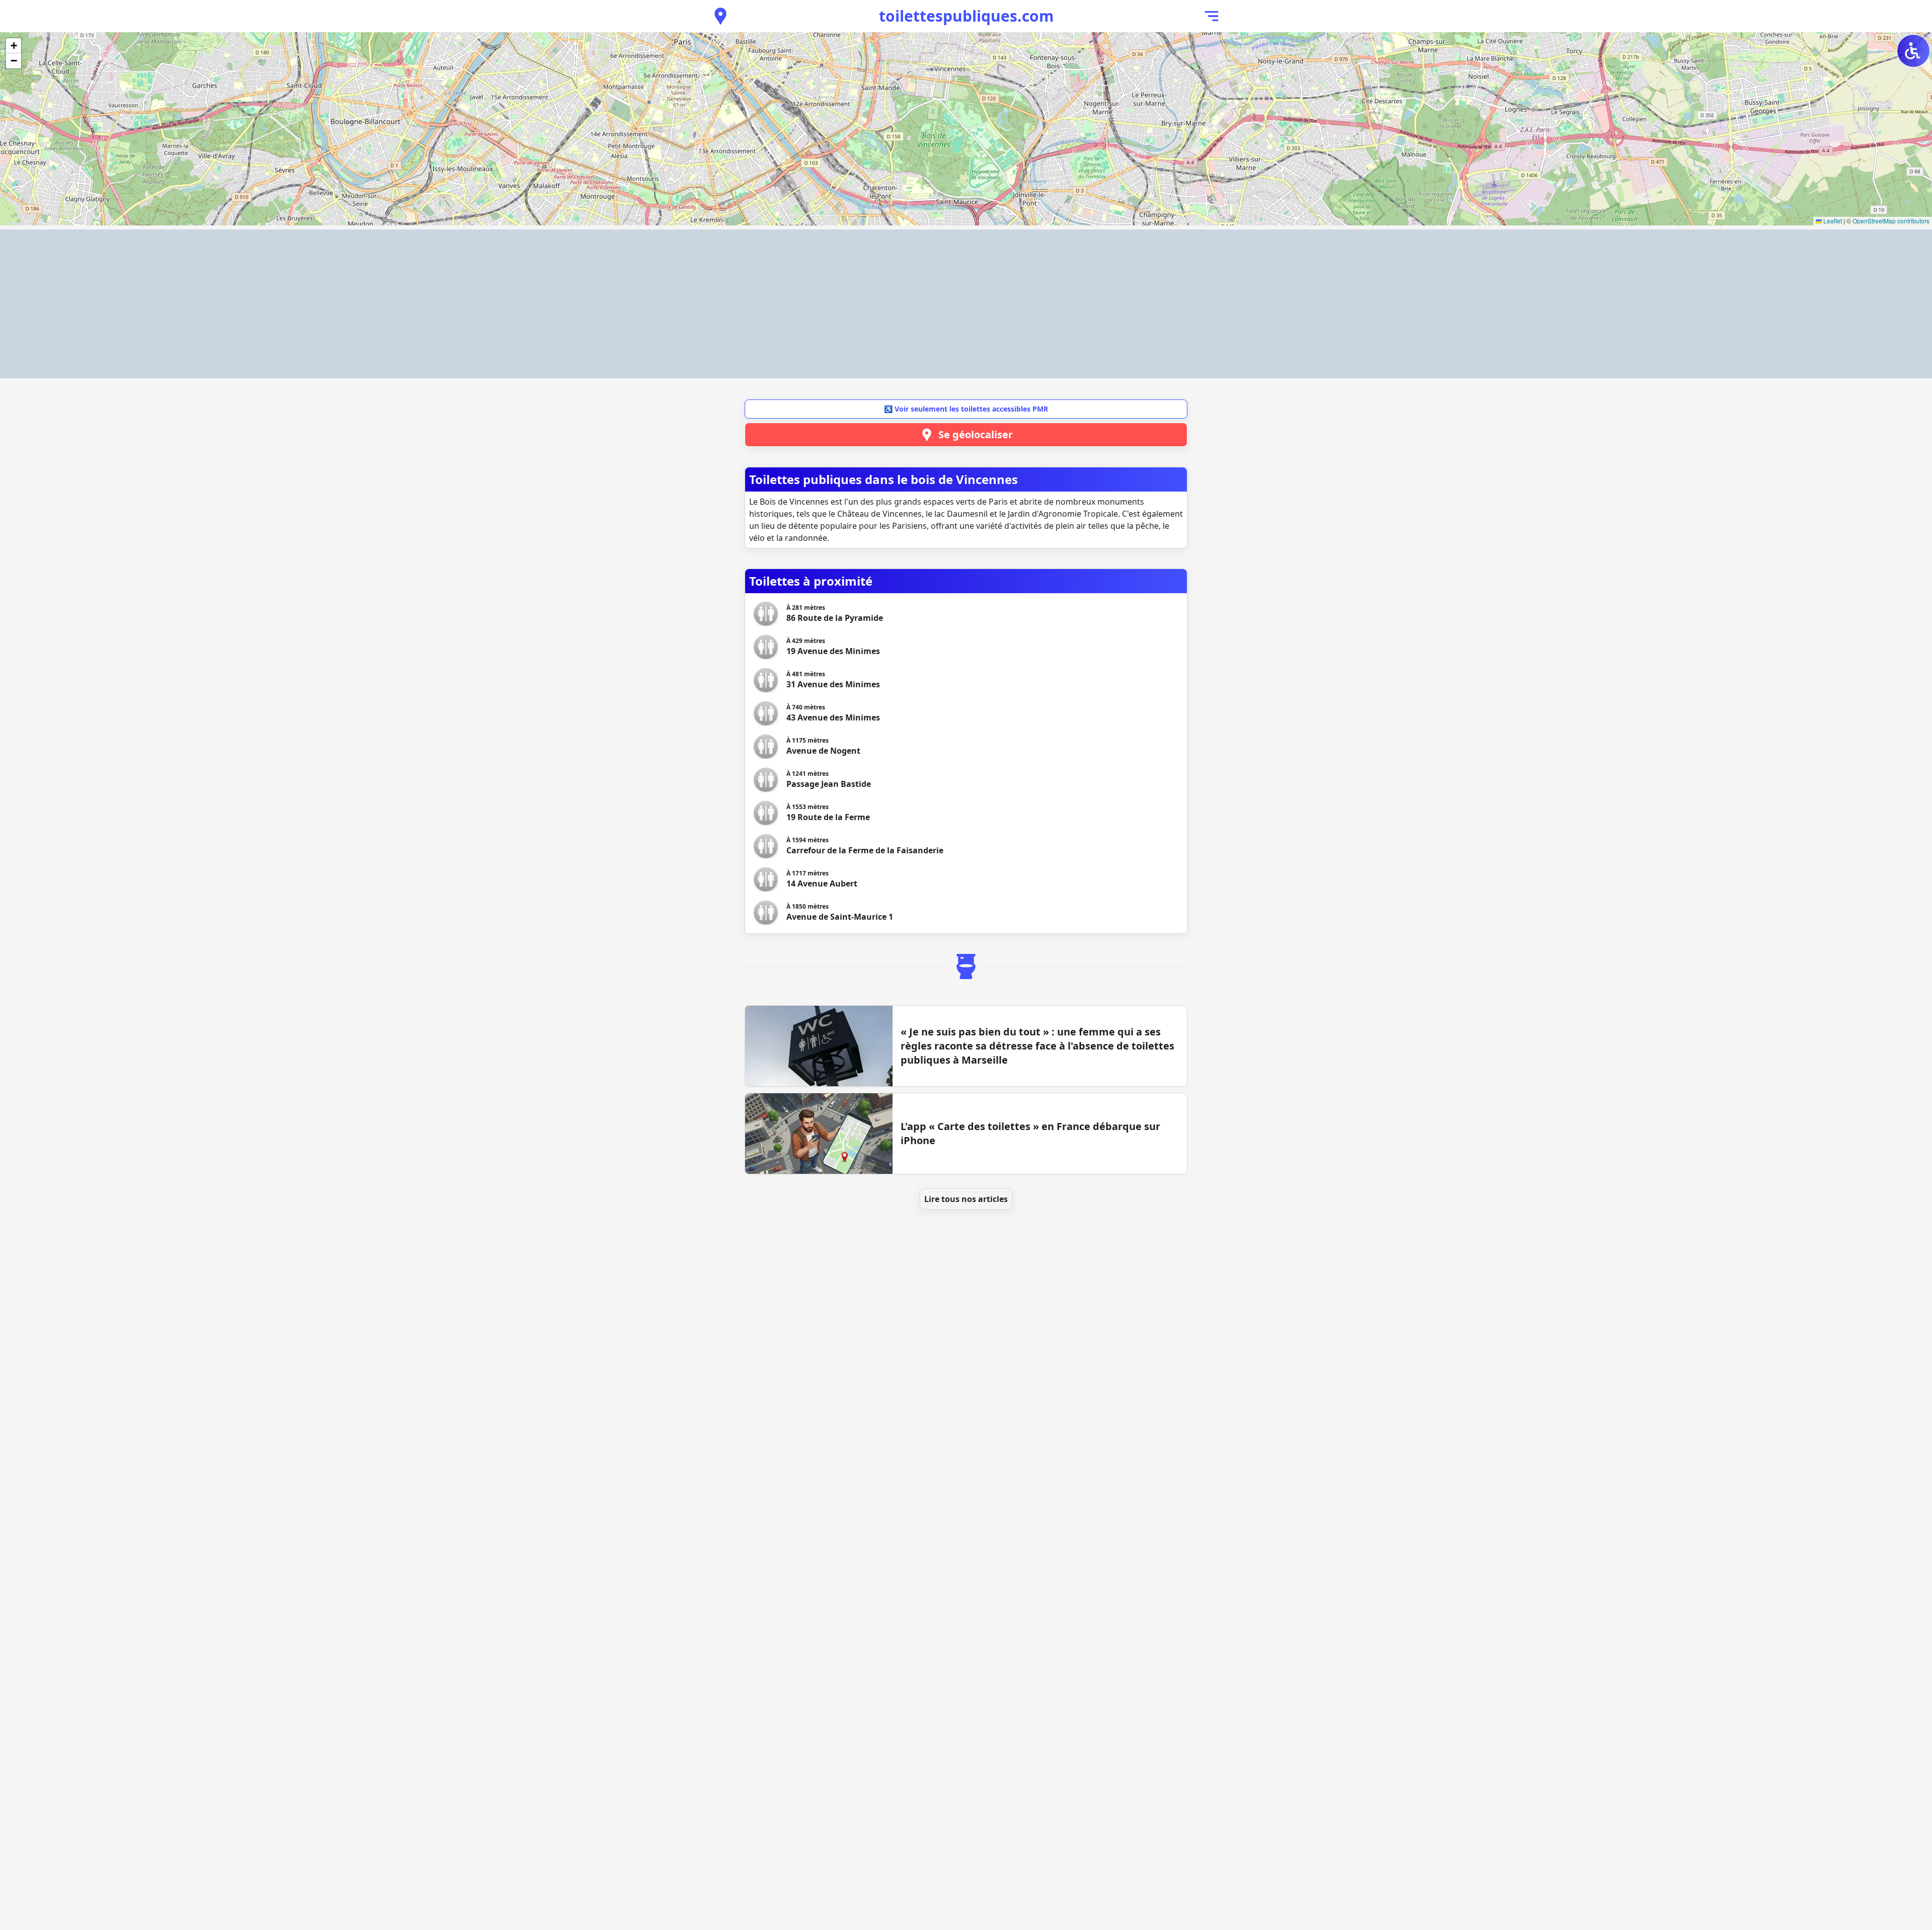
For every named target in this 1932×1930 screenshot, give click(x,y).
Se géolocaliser (976, 434)
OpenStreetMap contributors (1891, 221)
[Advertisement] (966, 304)
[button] (14, 46)
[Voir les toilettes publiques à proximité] (720, 16)
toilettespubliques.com (966, 16)
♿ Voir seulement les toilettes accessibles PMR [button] (966, 409)
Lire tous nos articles (966, 1199)
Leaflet (1832, 221)
